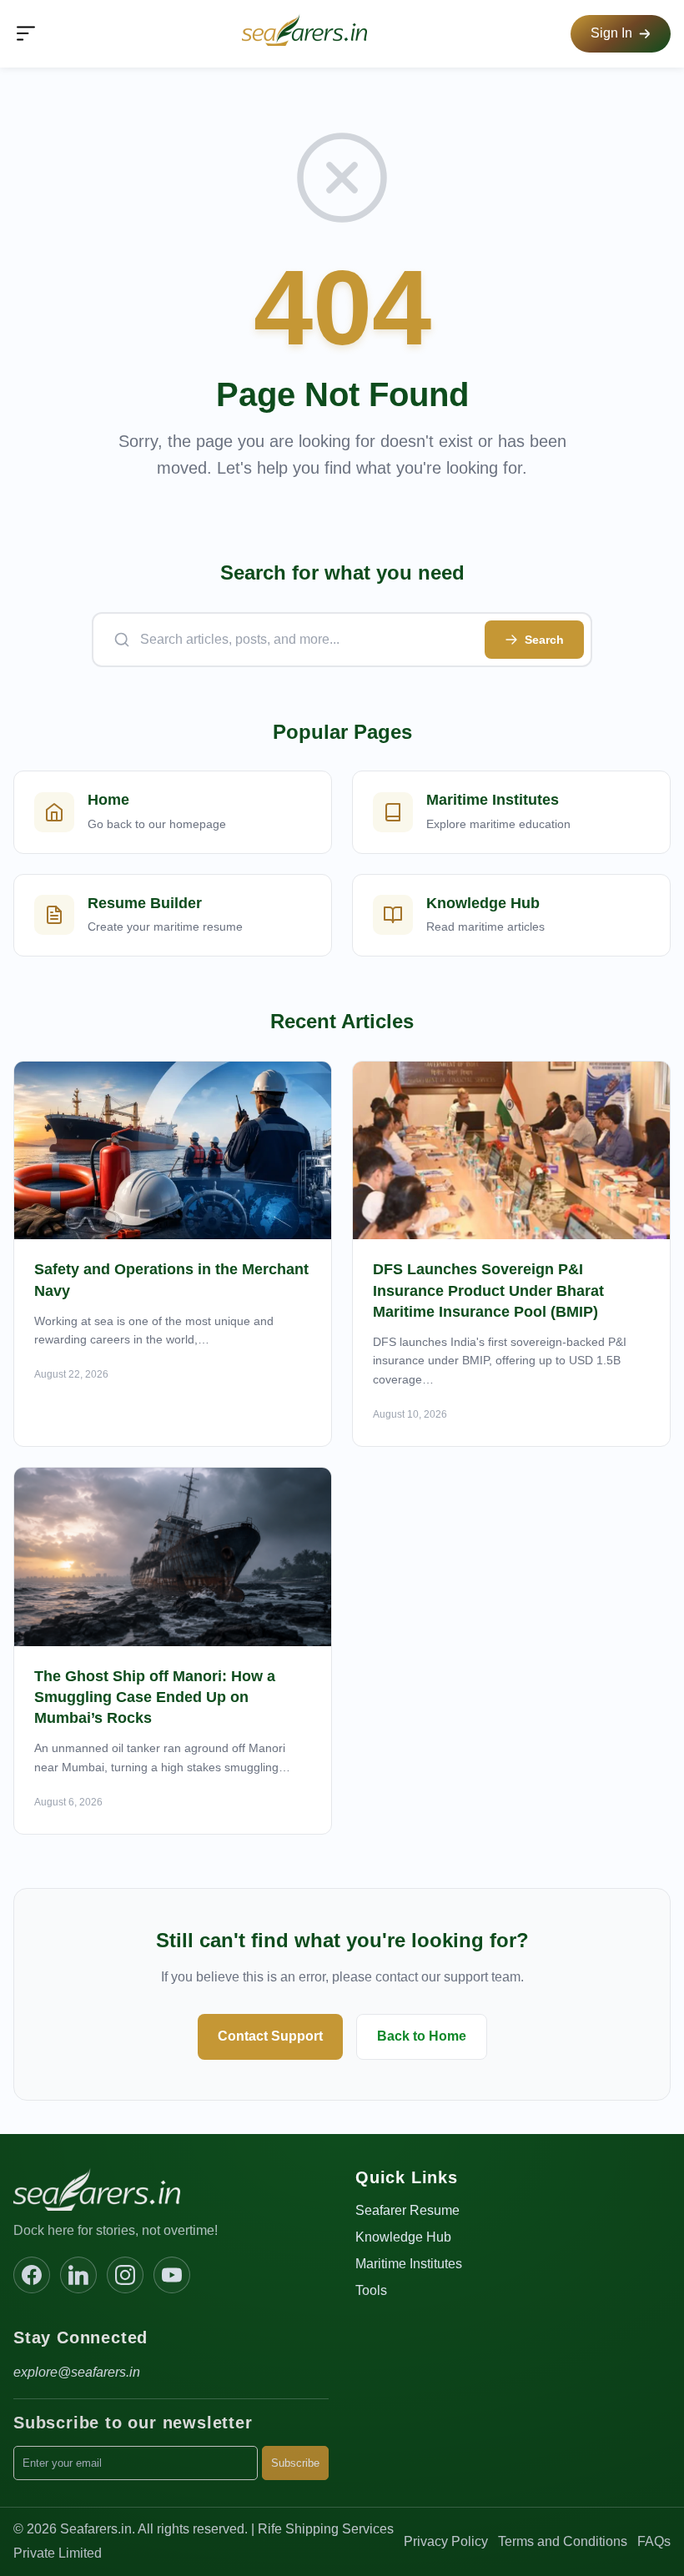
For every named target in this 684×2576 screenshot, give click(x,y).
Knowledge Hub (403, 2237)
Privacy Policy (446, 2541)
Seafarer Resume (407, 2210)
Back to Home (422, 2036)
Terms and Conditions (563, 2541)
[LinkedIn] (78, 2275)
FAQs (654, 2541)
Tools (371, 2290)
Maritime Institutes (409, 2264)
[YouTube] (172, 2275)
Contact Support (270, 2036)
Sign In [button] (611, 33)
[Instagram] (125, 2275)
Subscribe (295, 2463)
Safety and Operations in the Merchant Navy (171, 1280)
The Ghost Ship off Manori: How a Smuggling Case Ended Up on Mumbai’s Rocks (155, 1697)
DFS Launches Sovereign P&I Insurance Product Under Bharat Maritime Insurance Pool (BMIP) (488, 1290)
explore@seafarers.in (77, 2372)
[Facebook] (32, 2275)
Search (544, 640)
